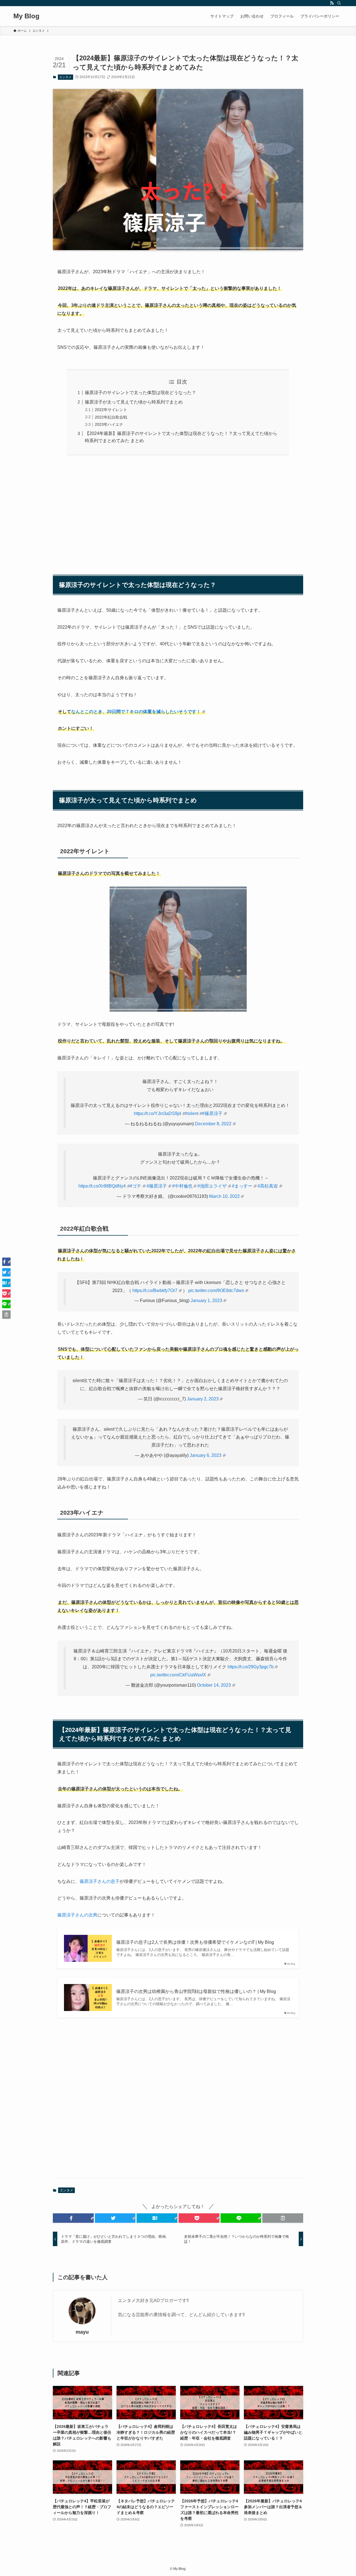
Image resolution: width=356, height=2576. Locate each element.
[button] (73, 2218)
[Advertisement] (178, 512)
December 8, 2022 (213, 1124)
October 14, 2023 (214, 1685)
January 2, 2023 (203, 1399)
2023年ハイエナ (109, 424)
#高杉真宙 (268, 1186)
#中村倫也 (182, 1186)
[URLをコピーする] (283, 2218)
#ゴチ (136, 1186)
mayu (82, 2332)
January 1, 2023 (206, 1301)
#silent (192, 1113)
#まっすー (242, 1186)
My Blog (26, 16)
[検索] (339, 3)
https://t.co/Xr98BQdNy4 (102, 1186)
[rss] (332, 3)
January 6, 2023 (206, 1455)
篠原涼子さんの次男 (77, 1915)
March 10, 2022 (224, 1196)
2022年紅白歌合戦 (111, 417)
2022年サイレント (111, 410)
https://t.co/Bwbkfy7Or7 (155, 1291)
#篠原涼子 (212, 1113)
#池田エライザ (212, 1186)
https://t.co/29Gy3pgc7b (251, 1667)
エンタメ (65, 77)
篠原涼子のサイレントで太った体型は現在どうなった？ (140, 393)
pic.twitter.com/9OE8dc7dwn (216, 1291)
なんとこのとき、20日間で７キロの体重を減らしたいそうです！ (136, 712)
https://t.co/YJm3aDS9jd (157, 1113)
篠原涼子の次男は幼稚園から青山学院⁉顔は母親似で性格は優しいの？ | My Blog (196, 1991)
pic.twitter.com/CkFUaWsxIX (178, 1675)
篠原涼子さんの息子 (100, 1881)
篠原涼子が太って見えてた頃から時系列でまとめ (134, 402)
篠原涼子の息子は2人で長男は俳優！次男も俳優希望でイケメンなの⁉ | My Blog (195, 1942)
